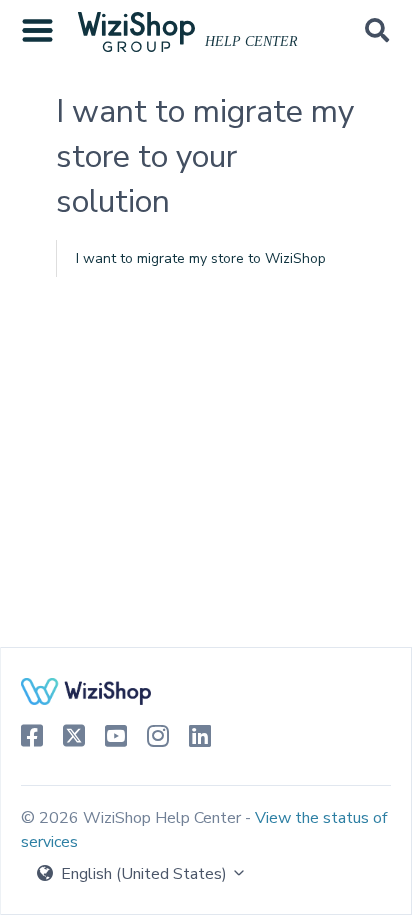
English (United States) (144, 874)
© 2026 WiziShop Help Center (133, 818)
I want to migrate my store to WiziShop (201, 258)
